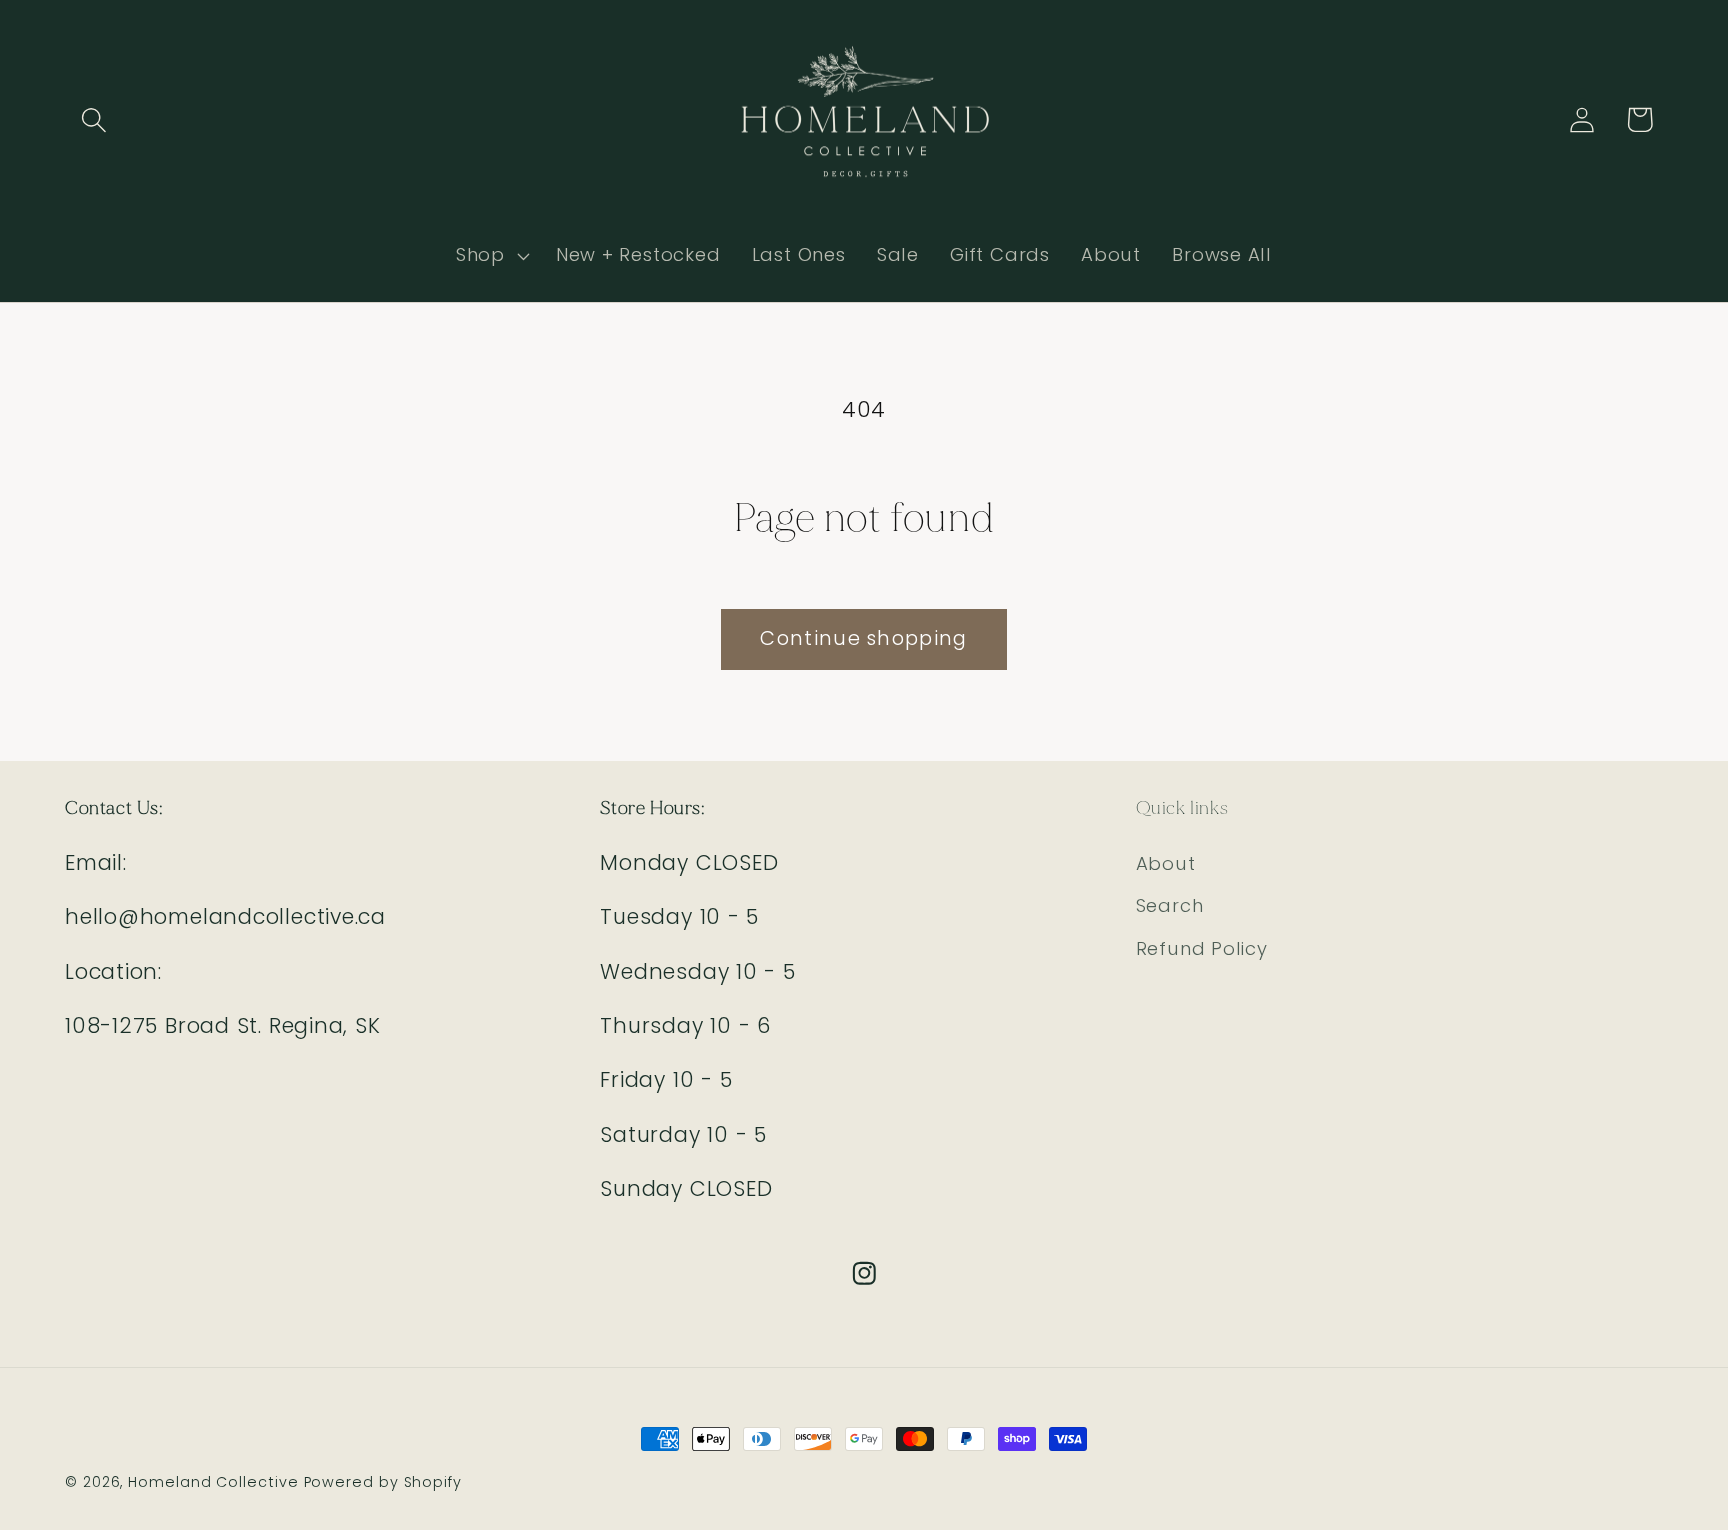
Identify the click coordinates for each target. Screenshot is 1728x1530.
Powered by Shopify (383, 1482)
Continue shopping (863, 638)
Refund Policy (1202, 948)
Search (1170, 905)
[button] (93, 119)
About (1166, 863)
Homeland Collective (213, 1482)
